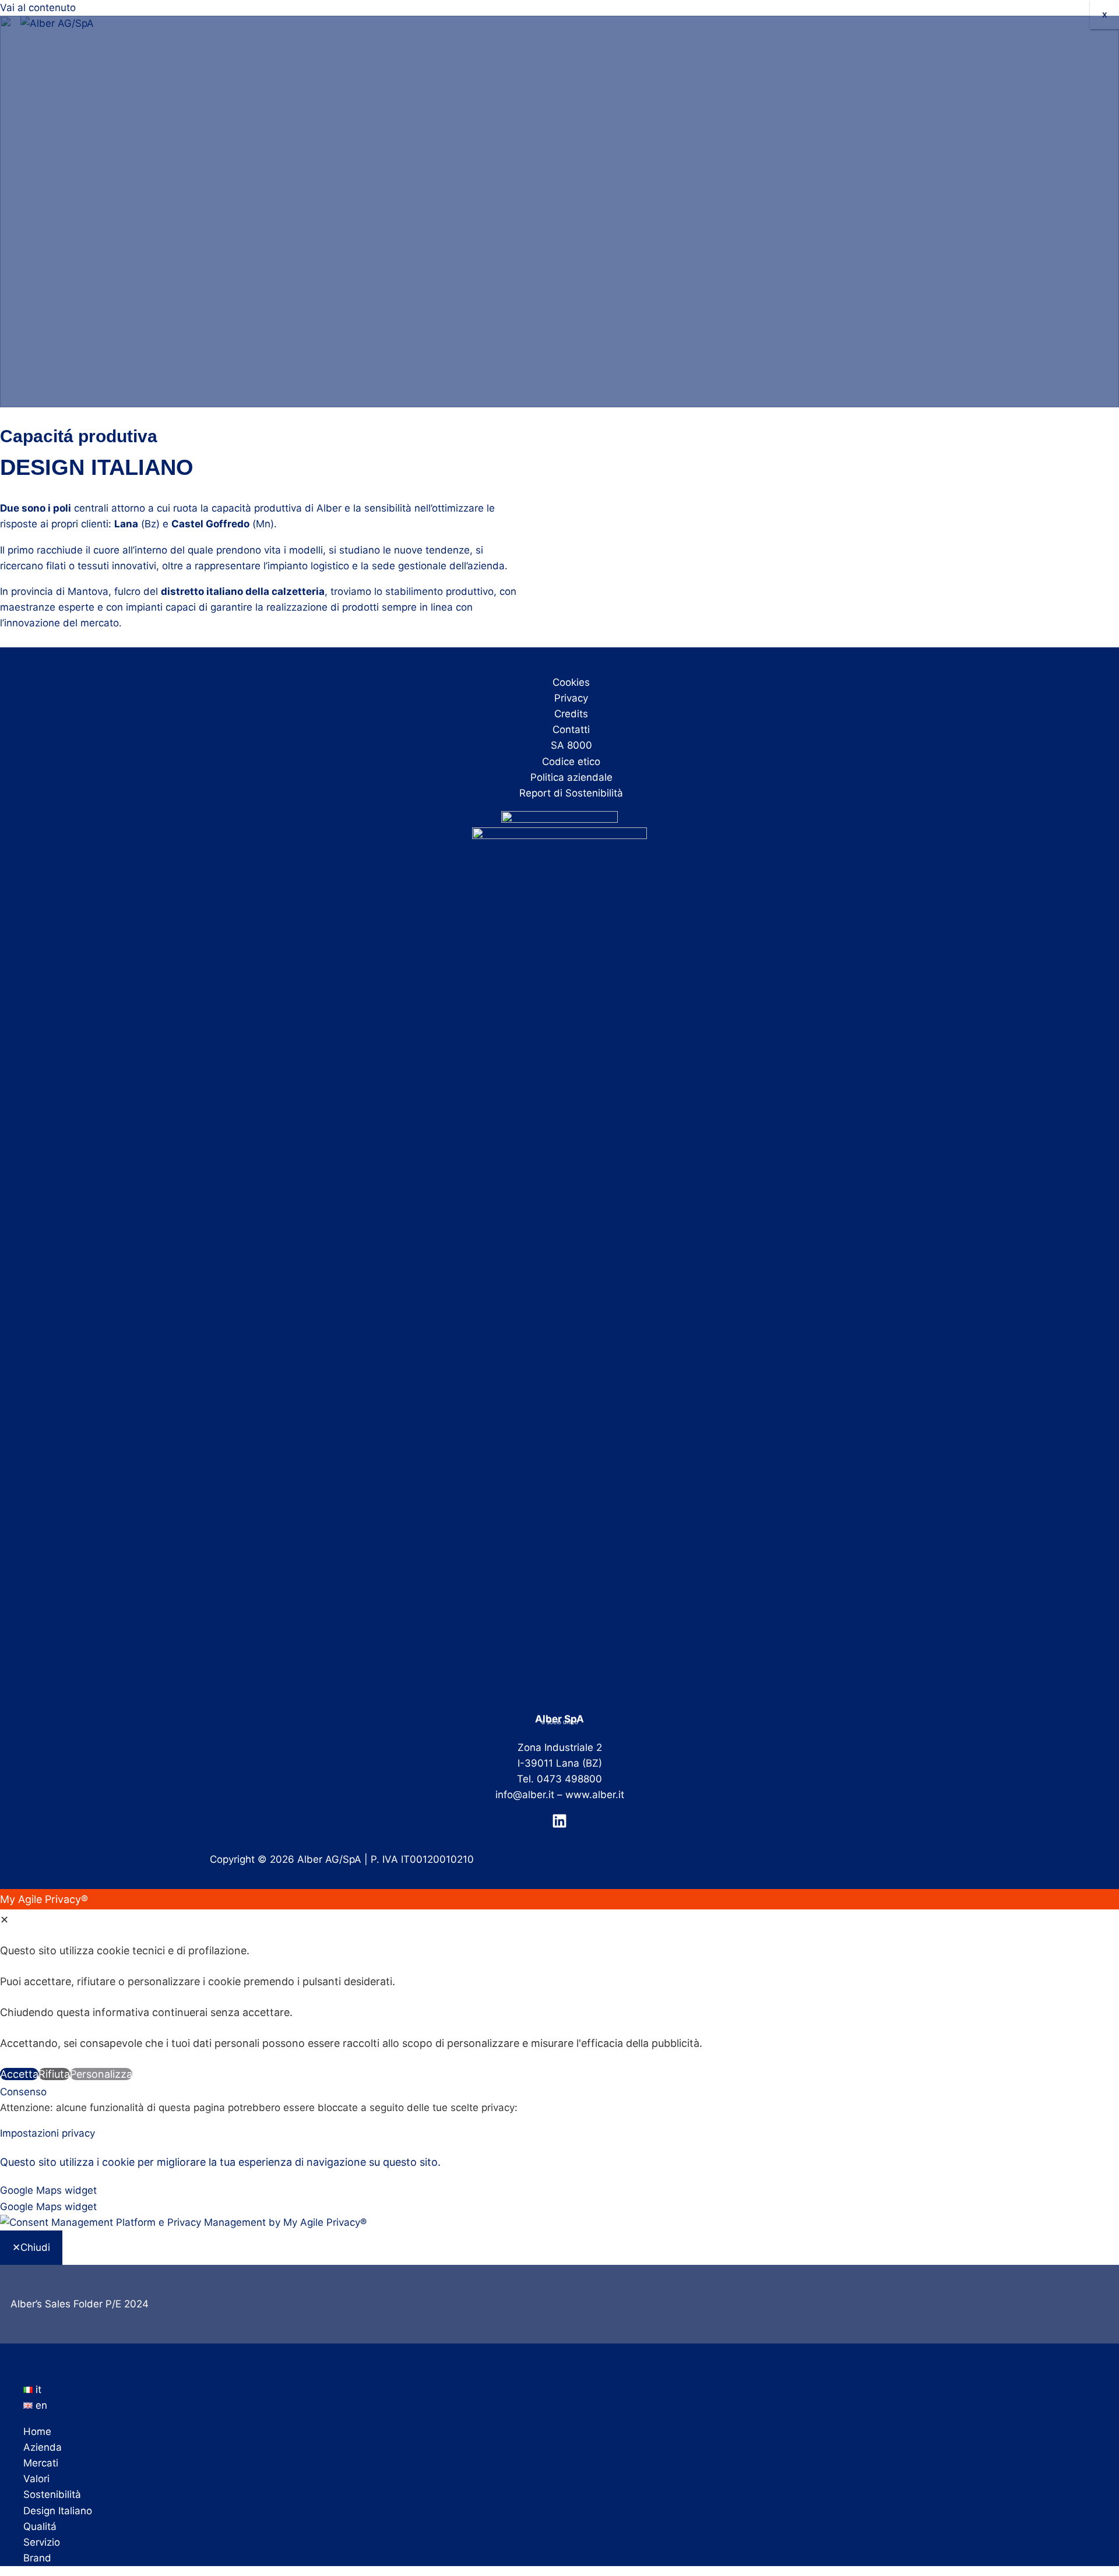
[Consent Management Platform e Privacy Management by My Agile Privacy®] (183, 2222)
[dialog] (559, 1987)
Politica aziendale (571, 777)
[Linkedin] (559, 1825)
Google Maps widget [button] (48, 2190)
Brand (37, 2558)
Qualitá (40, 2526)
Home (37, 2431)
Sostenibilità (52, 2494)
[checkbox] (559, 2207)
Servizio (42, 2542)
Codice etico (571, 762)
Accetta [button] (19, 2074)
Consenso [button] (23, 2092)
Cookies (571, 682)
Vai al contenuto (38, 8)
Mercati (41, 2463)
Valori (36, 2479)
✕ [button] (4, 1920)
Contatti (571, 730)
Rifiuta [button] (54, 2074)
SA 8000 (571, 745)
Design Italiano (58, 2511)
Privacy (571, 698)
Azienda (43, 2447)
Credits (571, 714)
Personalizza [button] (101, 2074)
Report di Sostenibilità (571, 793)
